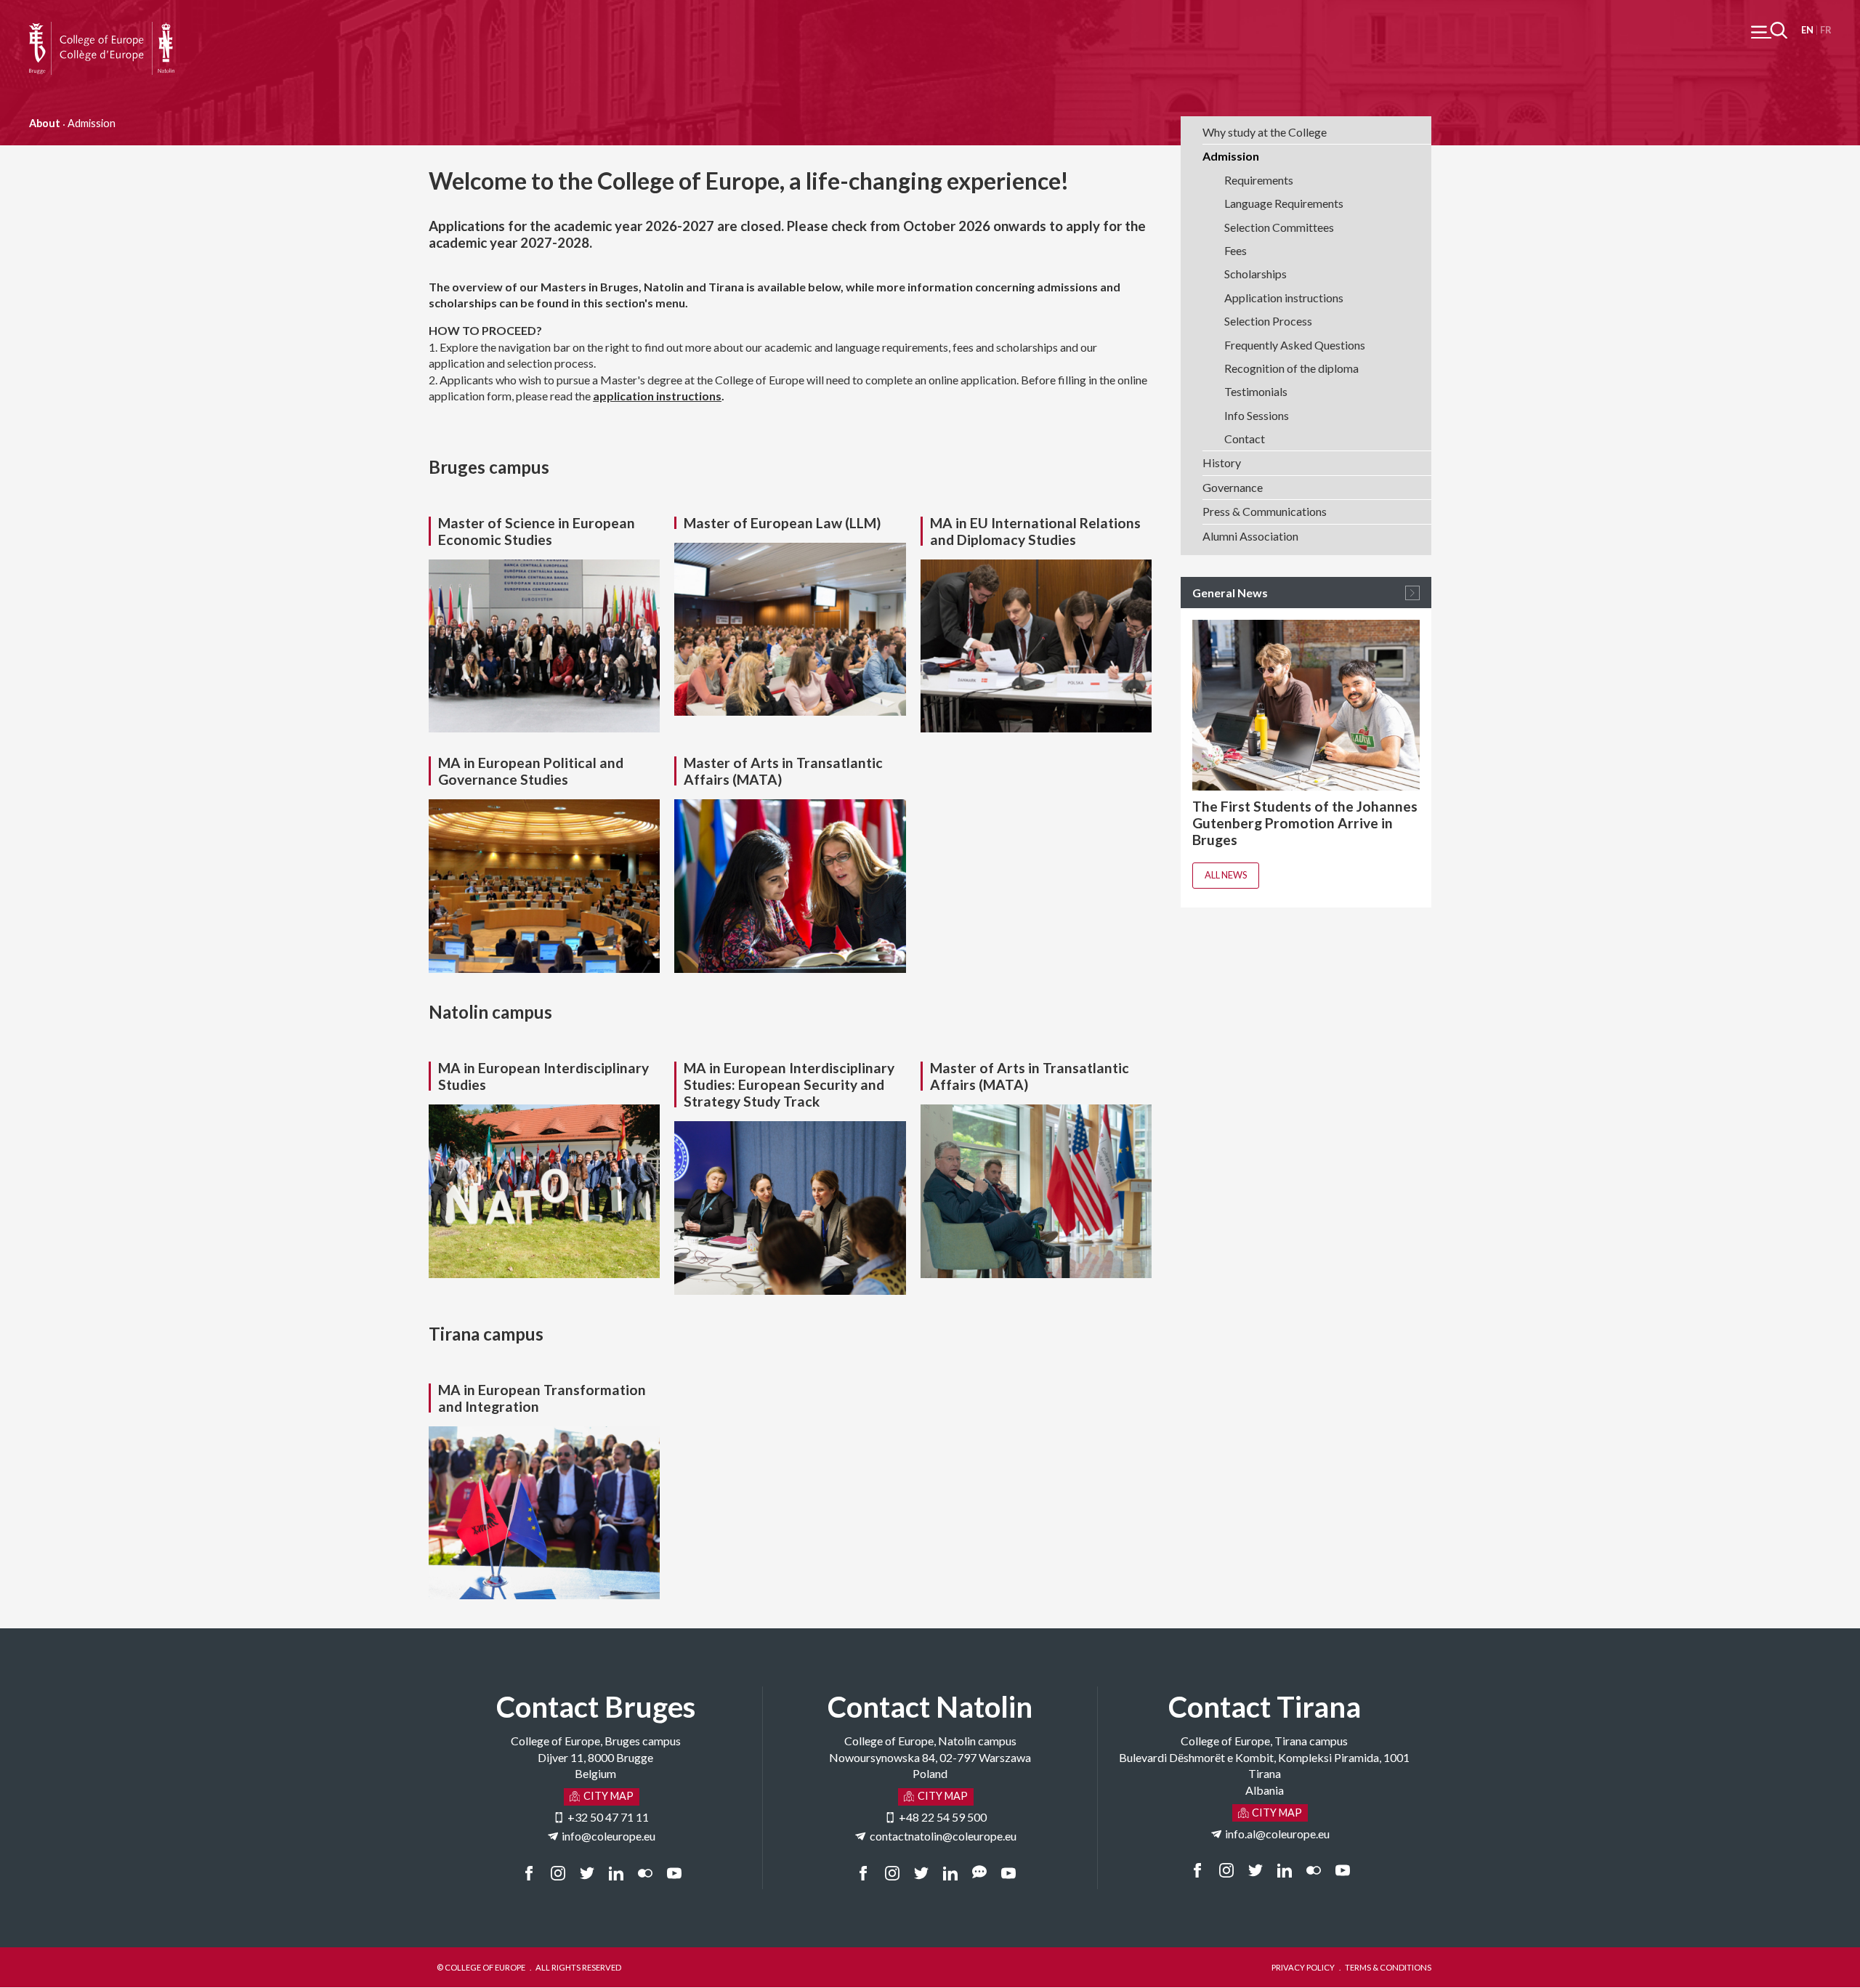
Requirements (1259, 180)
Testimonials (1256, 391)
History (1222, 462)
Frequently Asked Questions (1295, 345)
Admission (1231, 156)
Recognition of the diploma (1291, 368)
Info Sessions (1257, 415)
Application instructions (1284, 298)
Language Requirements (1284, 203)
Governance (1233, 487)
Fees (1236, 250)
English (1807, 30)
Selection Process (1268, 321)
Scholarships (1255, 274)
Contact (1245, 439)
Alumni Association (1250, 536)
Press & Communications (1265, 511)
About (45, 123)
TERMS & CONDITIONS (1388, 1967)
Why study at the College (1265, 132)
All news (1226, 875)
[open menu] (1769, 30)
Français (1825, 30)
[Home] (102, 29)
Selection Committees (1279, 227)
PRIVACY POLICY (1303, 1967)
